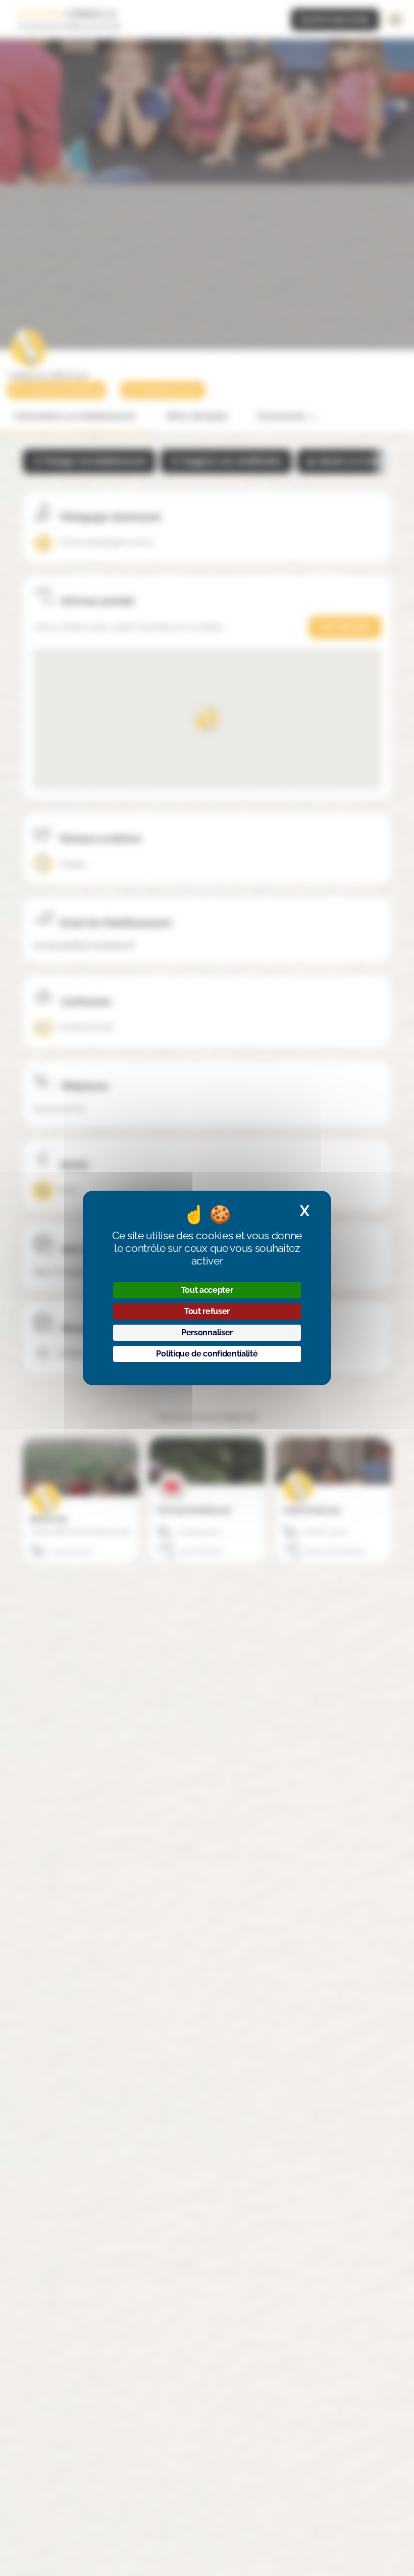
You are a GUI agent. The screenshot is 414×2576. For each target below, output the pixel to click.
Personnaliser (207, 1332)
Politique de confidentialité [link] (207, 1354)
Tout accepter (207, 1290)
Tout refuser (207, 1311)
